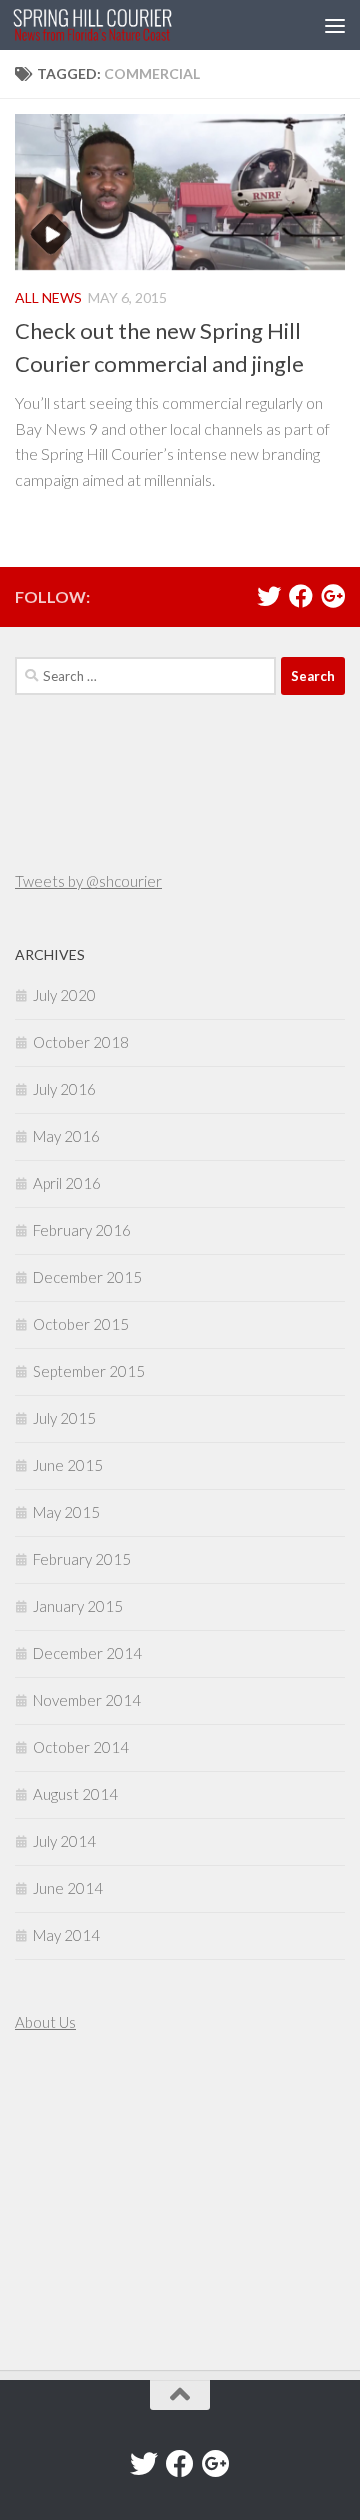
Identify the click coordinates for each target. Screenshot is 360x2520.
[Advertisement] (75, 2204)
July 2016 (64, 1089)
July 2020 (64, 995)
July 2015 (64, 1418)
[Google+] (333, 596)
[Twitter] (269, 596)
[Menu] (335, 25)
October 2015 (81, 1324)
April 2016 (67, 1183)
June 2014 (68, 1888)
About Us (45, 2022)
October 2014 (81, 1747)
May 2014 (66, 1935)
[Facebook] (301, 596)
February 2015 (82, 1559)
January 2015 (78, 1606)
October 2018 (81, 1042)
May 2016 (66, 1136)
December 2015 (87, 1277)
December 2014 (87, 1653)
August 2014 (75, 1794)
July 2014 (64, 1841)
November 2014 (87, 1700)
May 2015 (66, 1512)
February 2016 (82, 1230)
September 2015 (89, 1371)
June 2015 (68, 1465)
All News (48, 297)
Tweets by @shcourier (88, 881)
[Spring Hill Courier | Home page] (119, 25)
